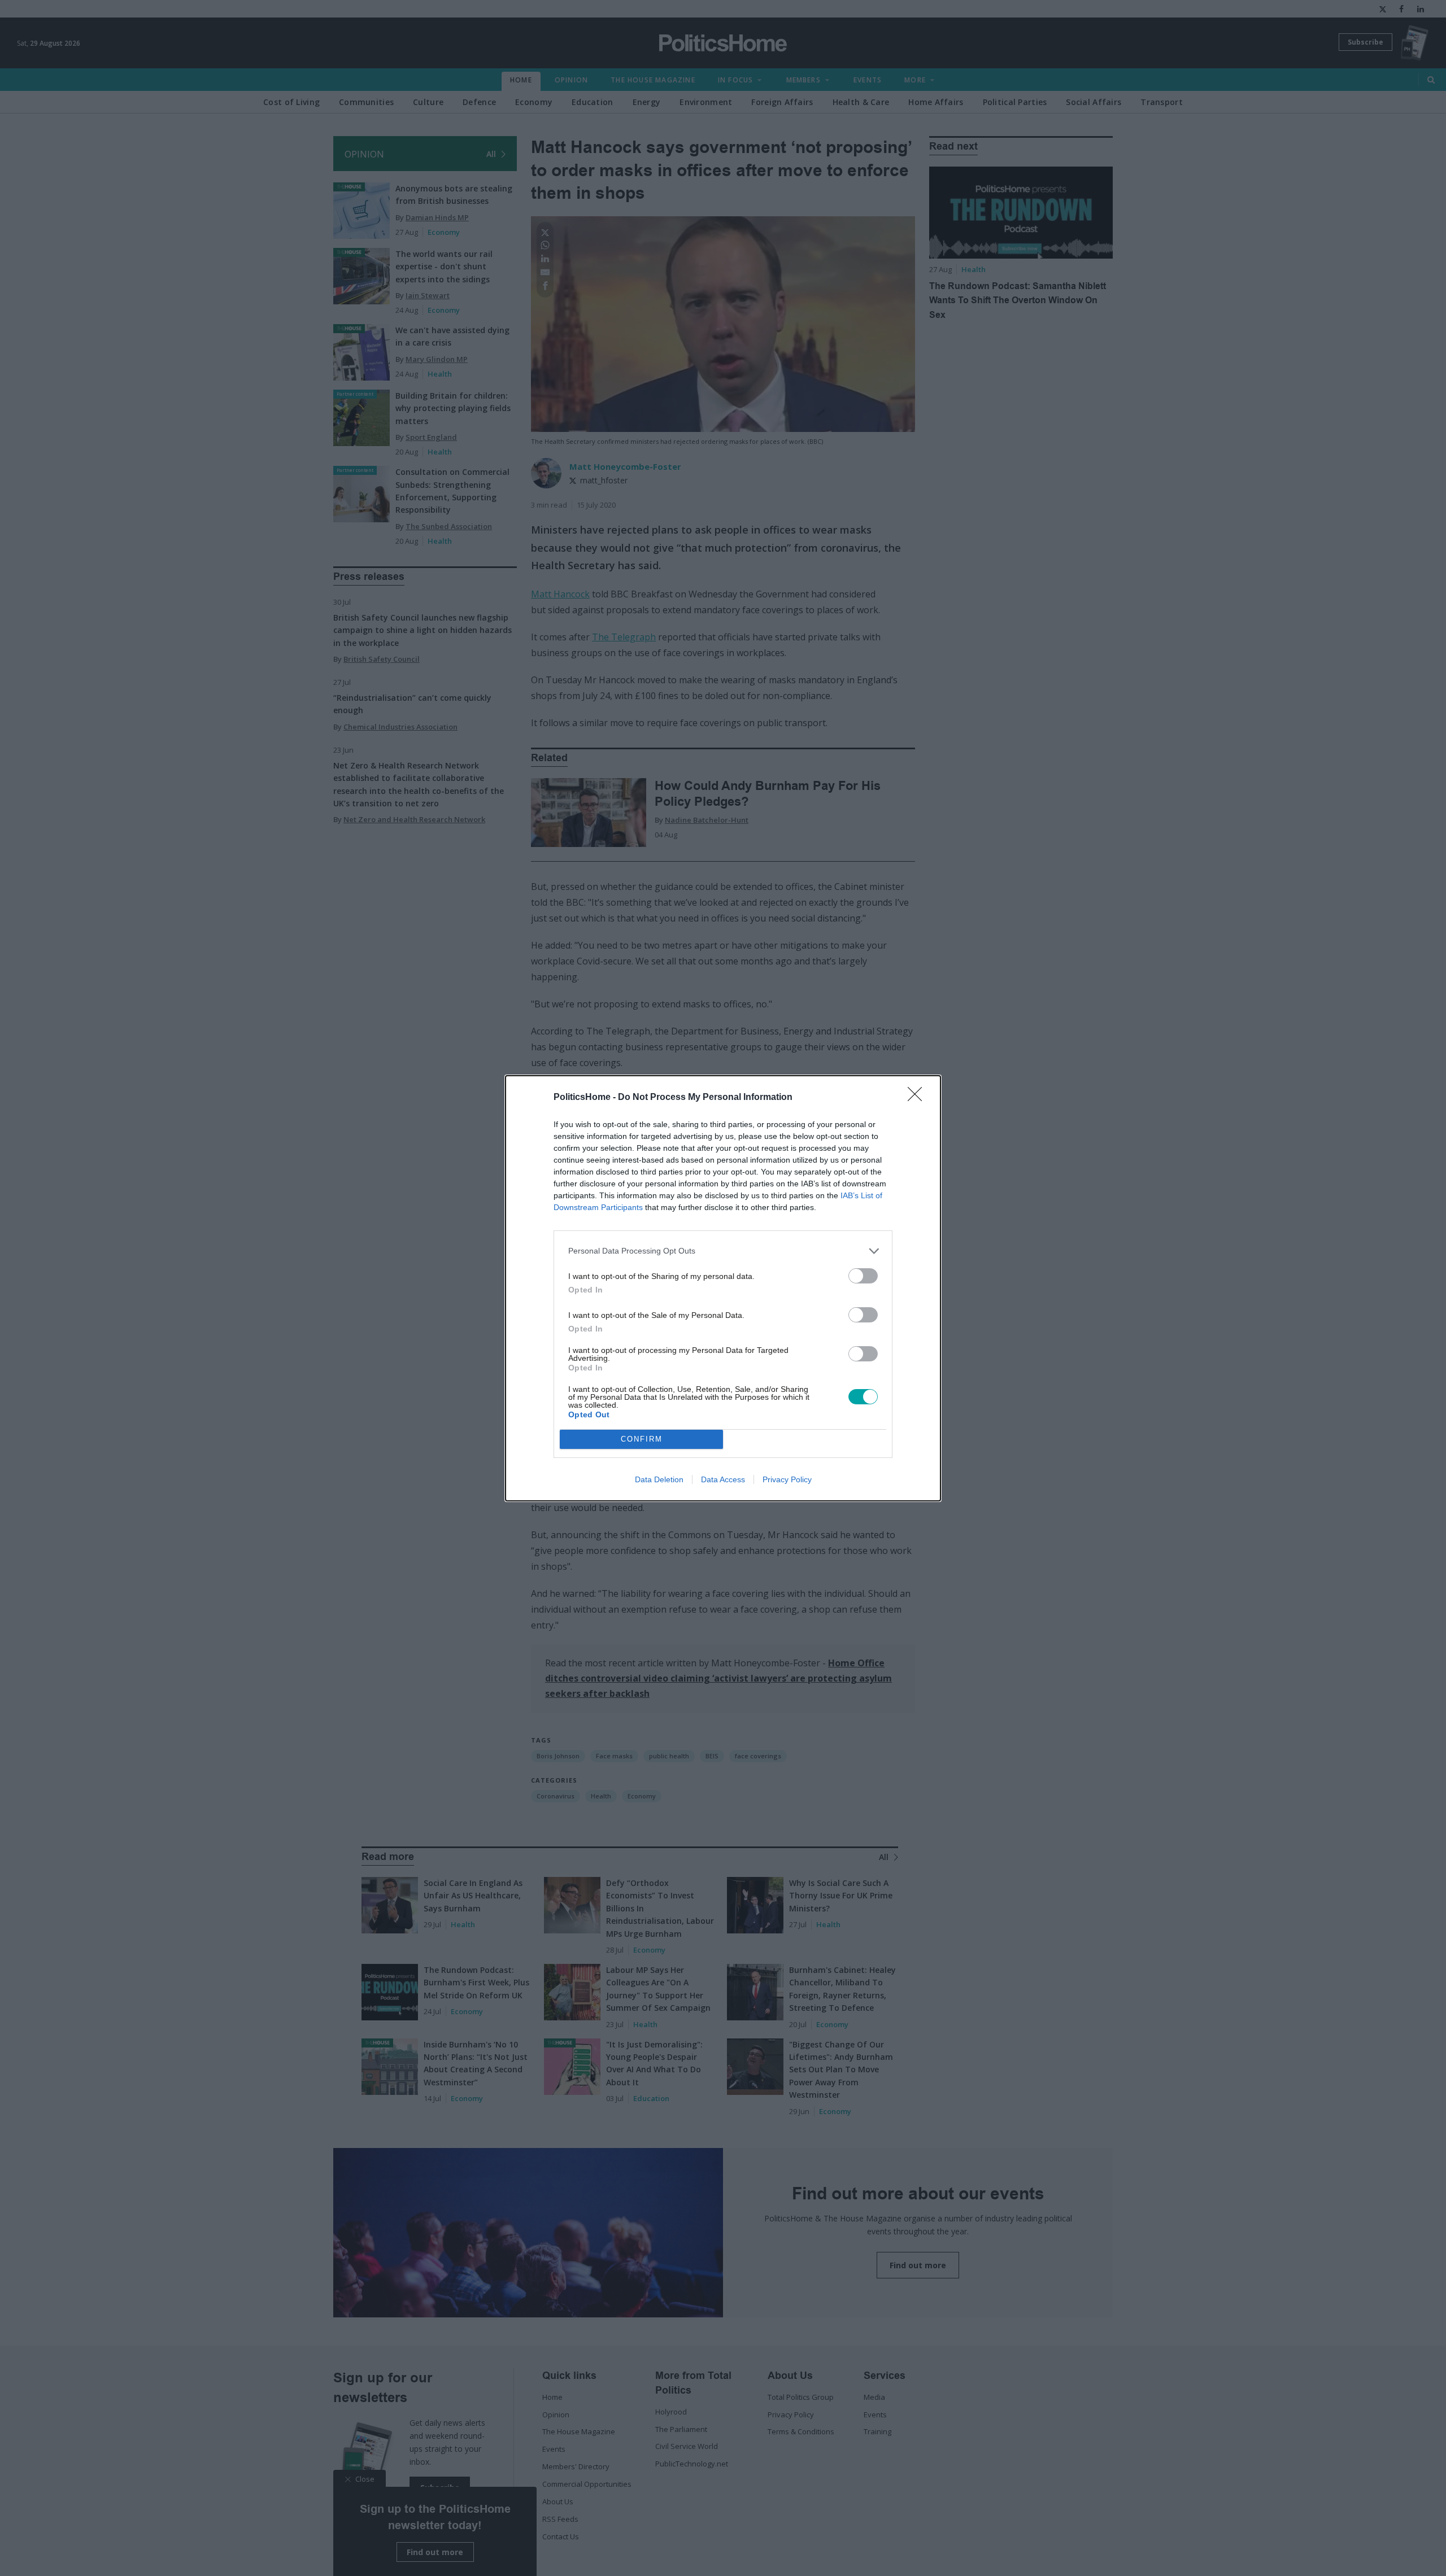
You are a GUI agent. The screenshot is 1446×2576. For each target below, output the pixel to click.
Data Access (723, 1479)
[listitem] (723, 1251)
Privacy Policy (787, 1479)
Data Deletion (659, 1479)
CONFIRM (642, 1439)
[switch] (863, 1276)
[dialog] (723, 1288)
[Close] (918, 1098)
